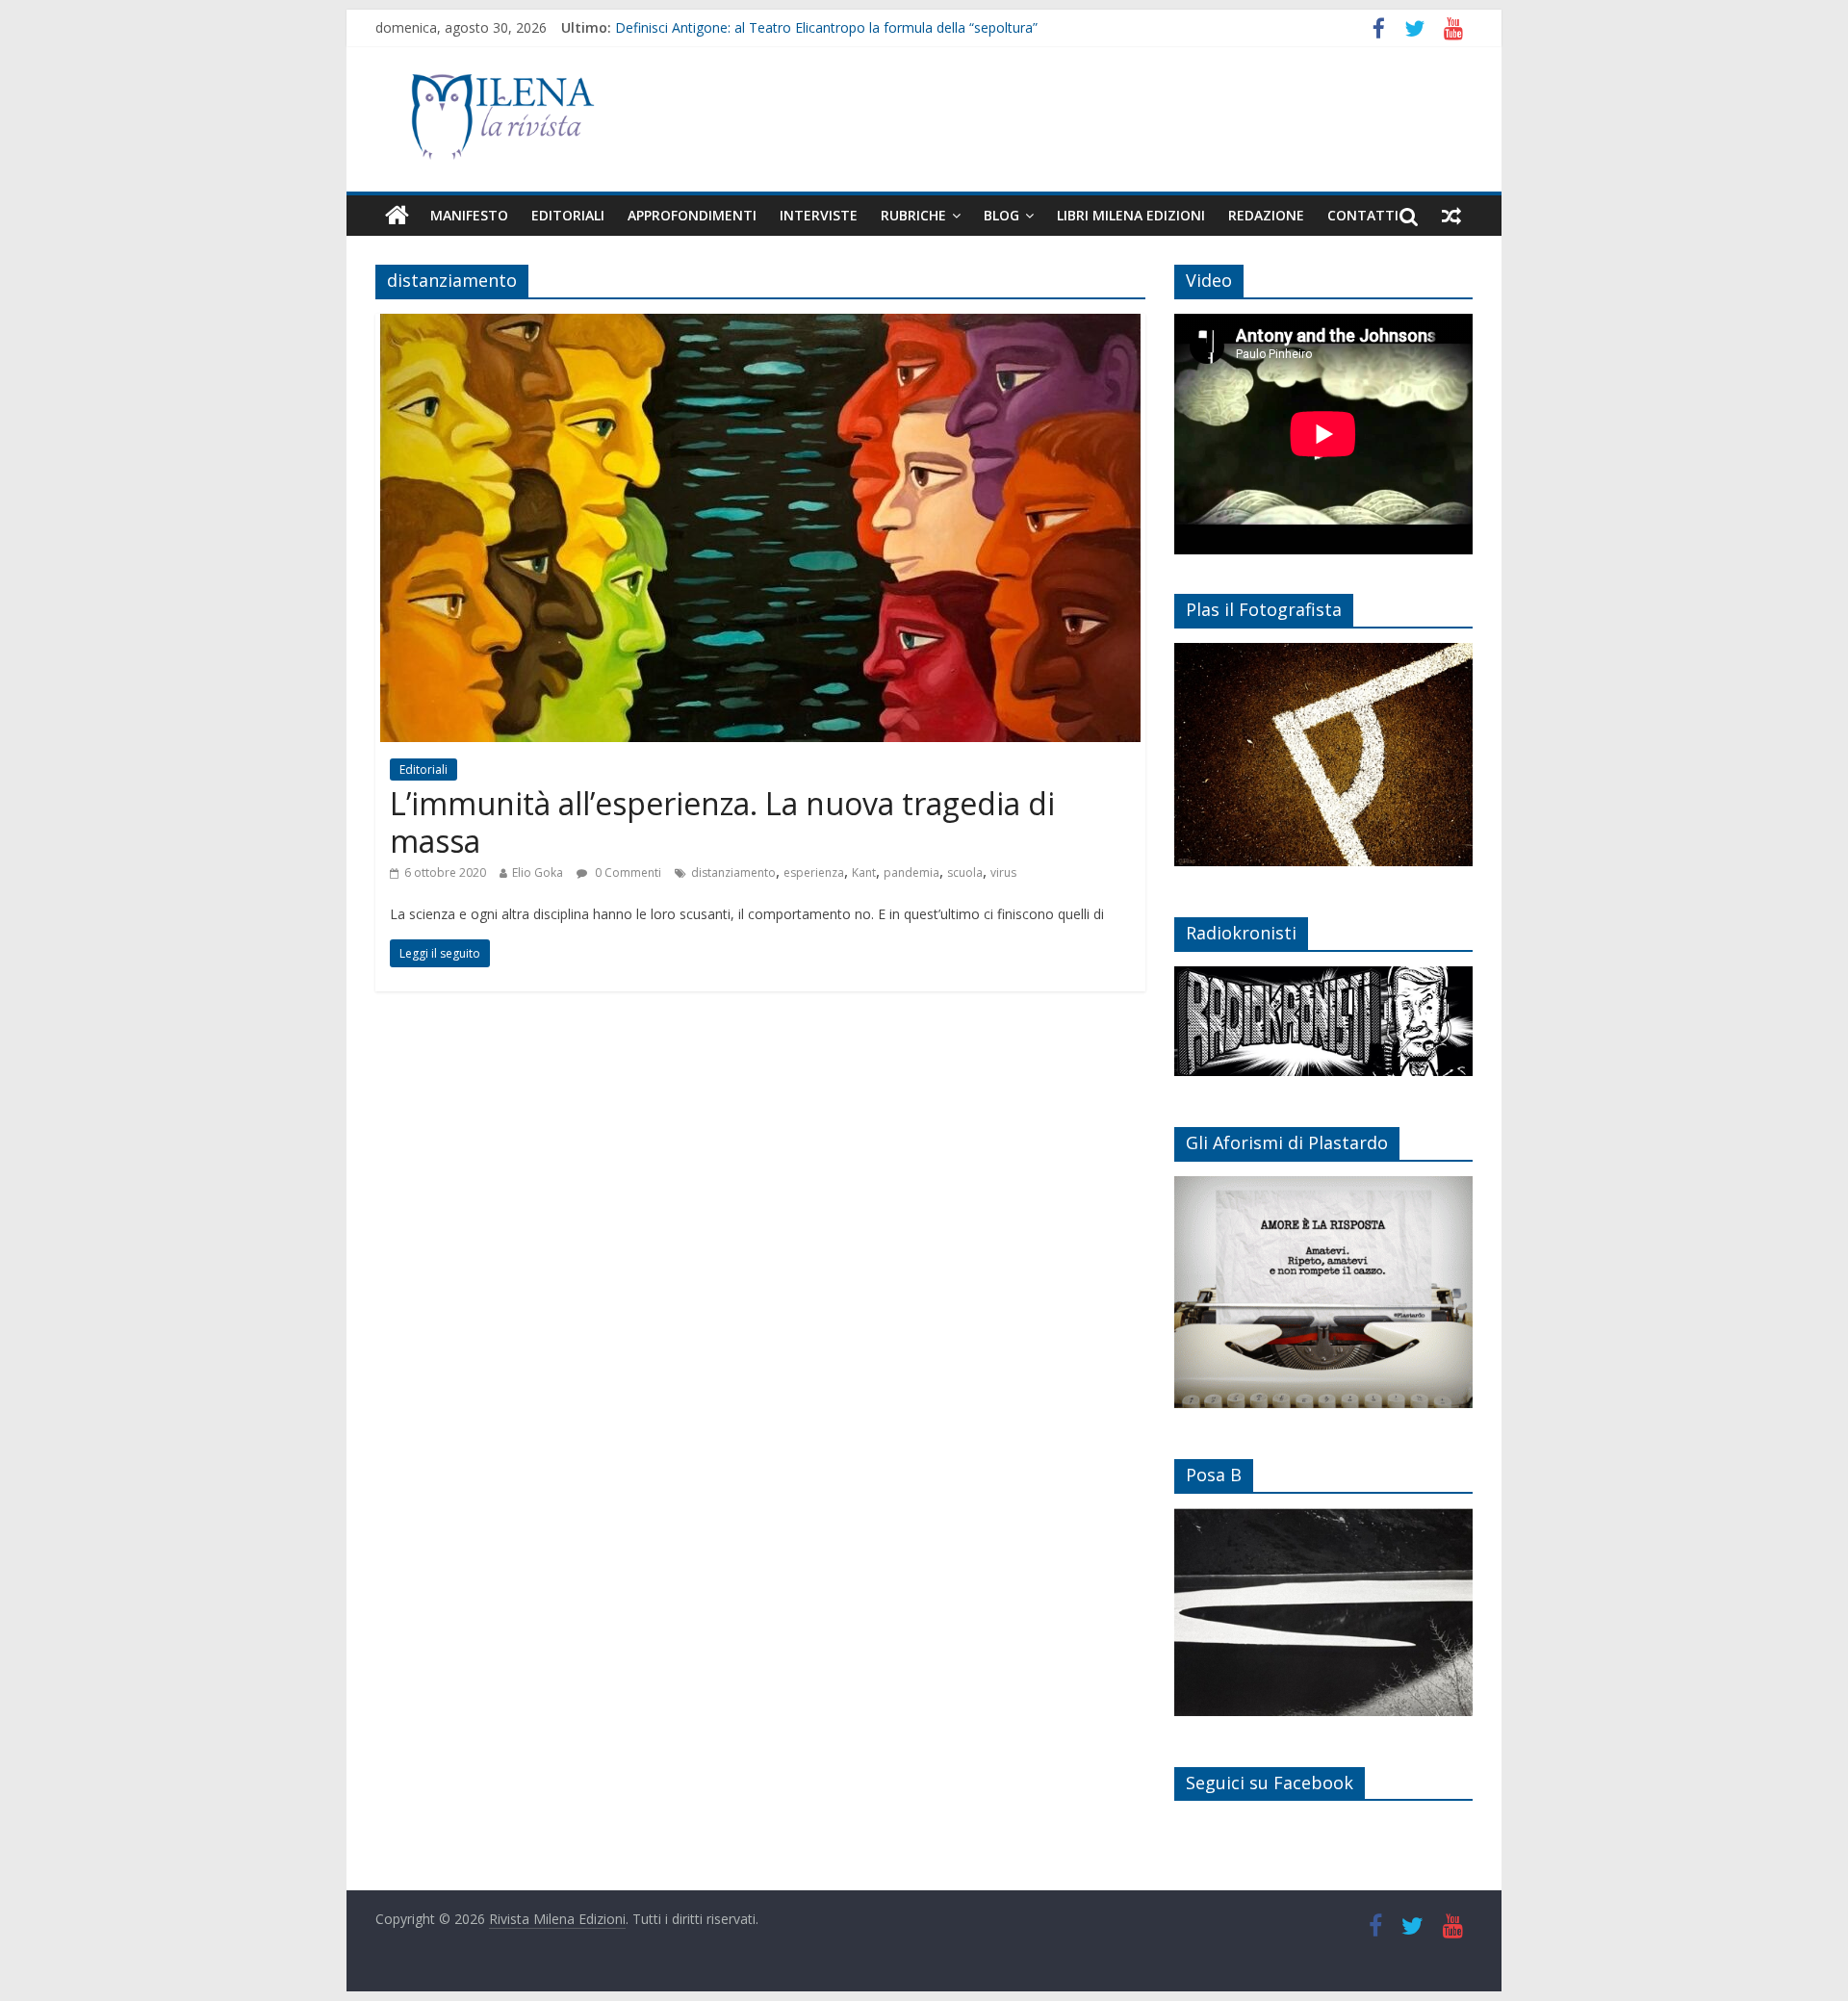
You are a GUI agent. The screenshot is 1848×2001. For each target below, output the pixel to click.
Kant (864, 872)
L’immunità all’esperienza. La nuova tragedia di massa (722, 821)
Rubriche (913, 215)
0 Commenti (627, 872)
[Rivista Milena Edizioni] (397, 216)
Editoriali (568, 215)
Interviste (819, 215)
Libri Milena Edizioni (1131, 215)
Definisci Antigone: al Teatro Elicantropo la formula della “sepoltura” (826, 27)
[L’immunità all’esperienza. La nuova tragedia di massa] (760, 325)
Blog (1001, 215)
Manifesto (469, 215)
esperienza (814, 872)
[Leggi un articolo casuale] (1451, 216)
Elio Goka (538, 872)
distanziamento (733, 872)
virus (1003, 872)
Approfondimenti (692, 215)
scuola (965, 872)
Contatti (1363, 215)
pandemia (911, 872)
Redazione (1266, 215)
